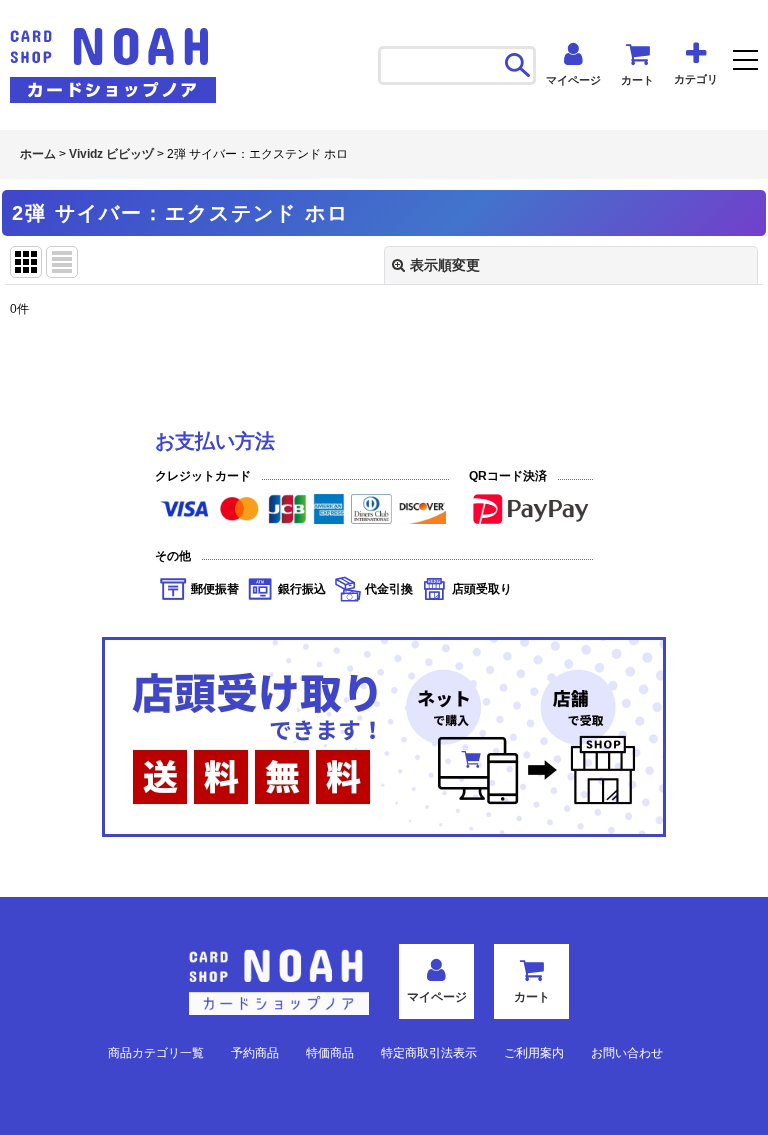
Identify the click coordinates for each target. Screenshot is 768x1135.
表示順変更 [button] (445, 265)
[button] (745, 62)
